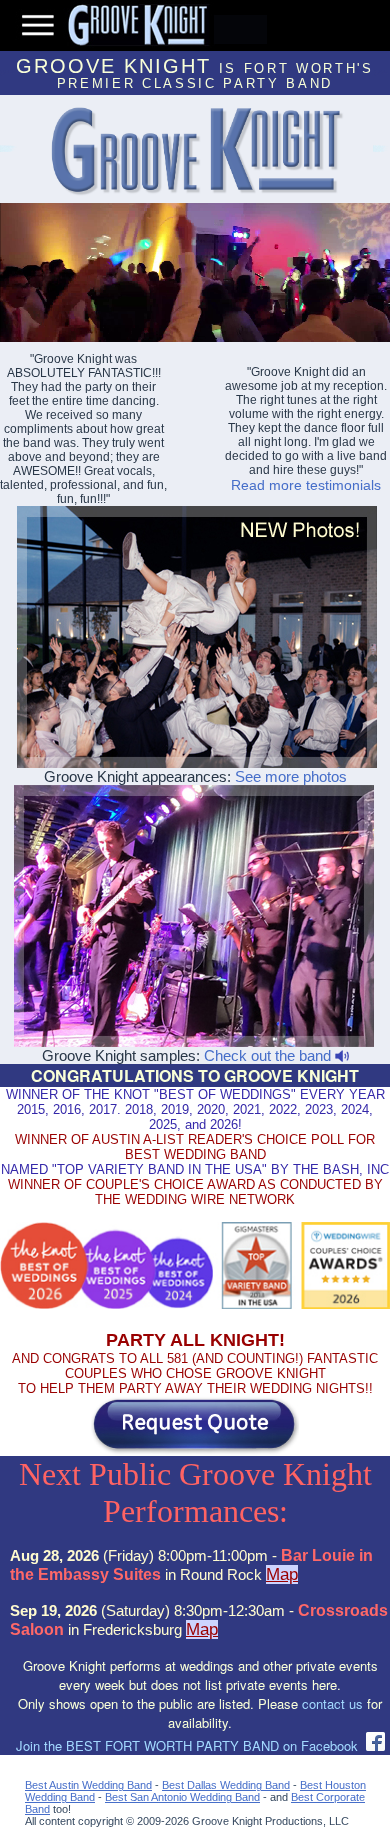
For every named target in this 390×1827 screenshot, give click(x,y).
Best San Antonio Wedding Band (182, 1797)
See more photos (291, 776)
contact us (332, 1703)
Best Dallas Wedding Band (226, 1785)
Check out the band (269, 1055)
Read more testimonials (306, 485)
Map (282, 1574)
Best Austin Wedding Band (88, 1785)
